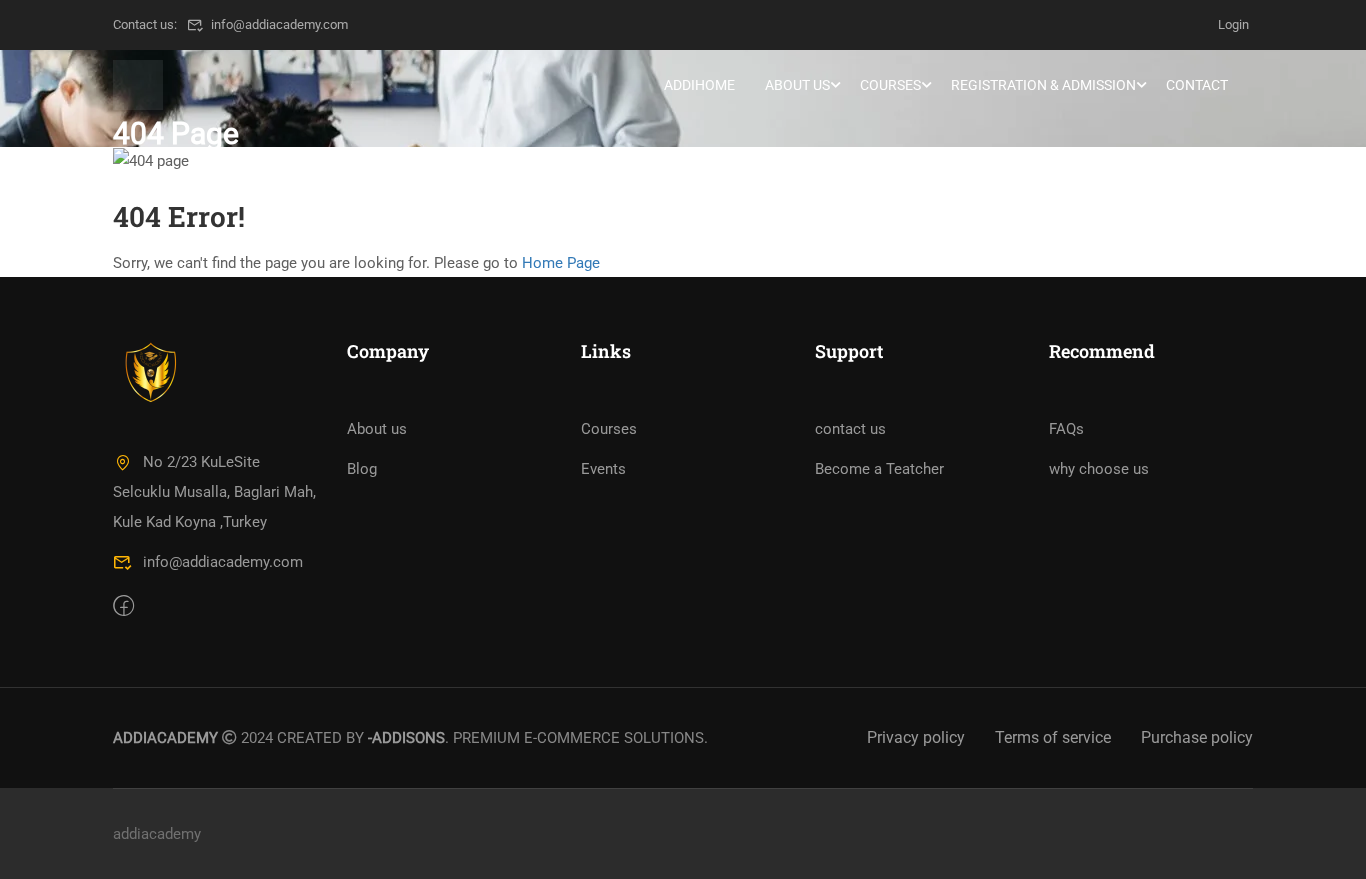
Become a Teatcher (879, 469)
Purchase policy (1197, 737)
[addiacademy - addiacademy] (138, 85)
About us (377, 429)
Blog (362, 469)
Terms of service (1053, 737)
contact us (850, 429)
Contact (1197, 85)
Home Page (561, 263)
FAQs (1066, 429)
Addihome (699, 85)
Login (1233, 24)
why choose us (1099, 469)
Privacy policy (916, 737)
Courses (890, 85)
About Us (797, 85)
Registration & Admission (1043, 85)
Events (603, 469)
